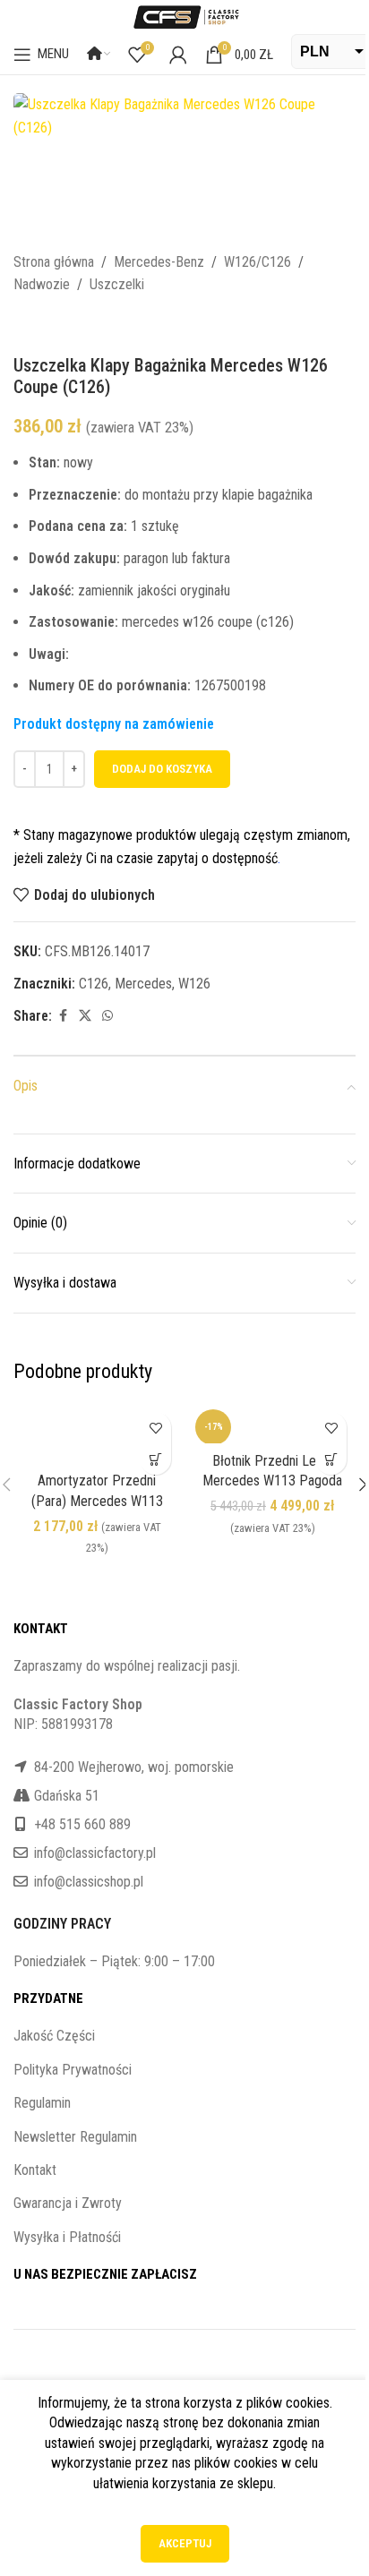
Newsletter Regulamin (75, 2137)
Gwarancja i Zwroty (68, 2203)
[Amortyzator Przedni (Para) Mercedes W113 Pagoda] (97, 1433)
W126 (194, 984)
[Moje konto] (178, 55)
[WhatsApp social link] (107, 1016)
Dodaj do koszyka (162, 769)
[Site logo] (184, 16)
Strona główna (54, 262)
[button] (155, 1459)
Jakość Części (54, 2036)
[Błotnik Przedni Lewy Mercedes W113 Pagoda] (272, 1423)
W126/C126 (257, 262)
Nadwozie (42, 284)
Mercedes (143, 984)
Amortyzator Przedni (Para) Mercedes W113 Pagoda (97, 1501)
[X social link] (85, 1016)
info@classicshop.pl (89, 1882)
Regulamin (42, 2103)
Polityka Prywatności (73, 2070)
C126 (94, 984)
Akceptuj (185, 2543)
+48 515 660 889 (82, 1824)
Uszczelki (117, 284)
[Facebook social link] (63, 1016)
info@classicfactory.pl (95, 1853)
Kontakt (35, 2170)
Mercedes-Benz (159, 262)
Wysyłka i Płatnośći (67, 2237)
